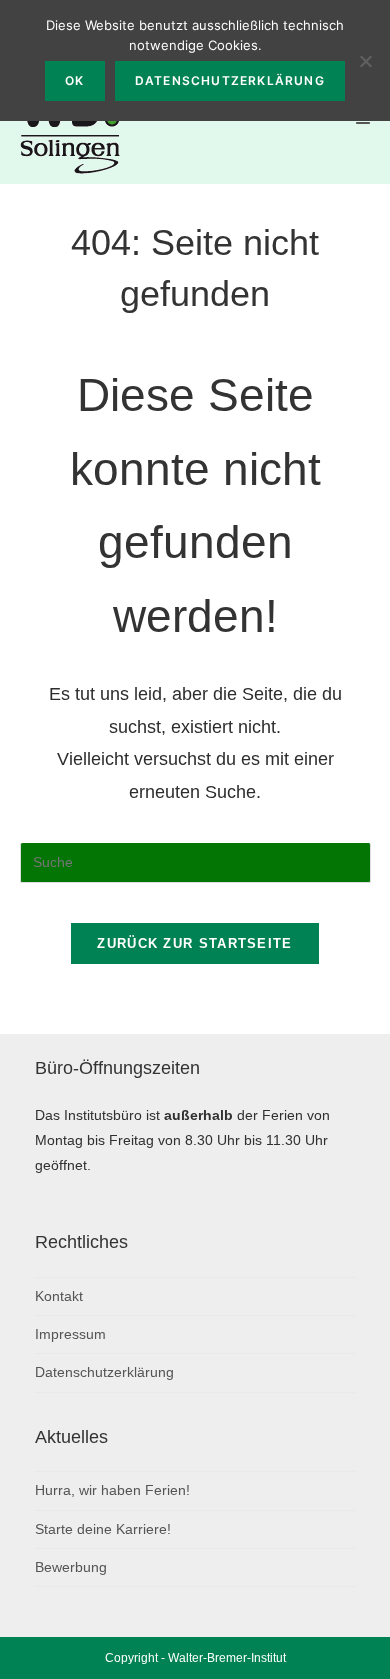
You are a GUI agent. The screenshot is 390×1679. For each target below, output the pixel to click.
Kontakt (59, 1296)
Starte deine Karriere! (103, 1529)
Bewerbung (71, 1567)
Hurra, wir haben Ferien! (112, 1490)
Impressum (70, 1334)
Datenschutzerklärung (104, 1372)
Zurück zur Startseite (194, 943)
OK (74, 80)
